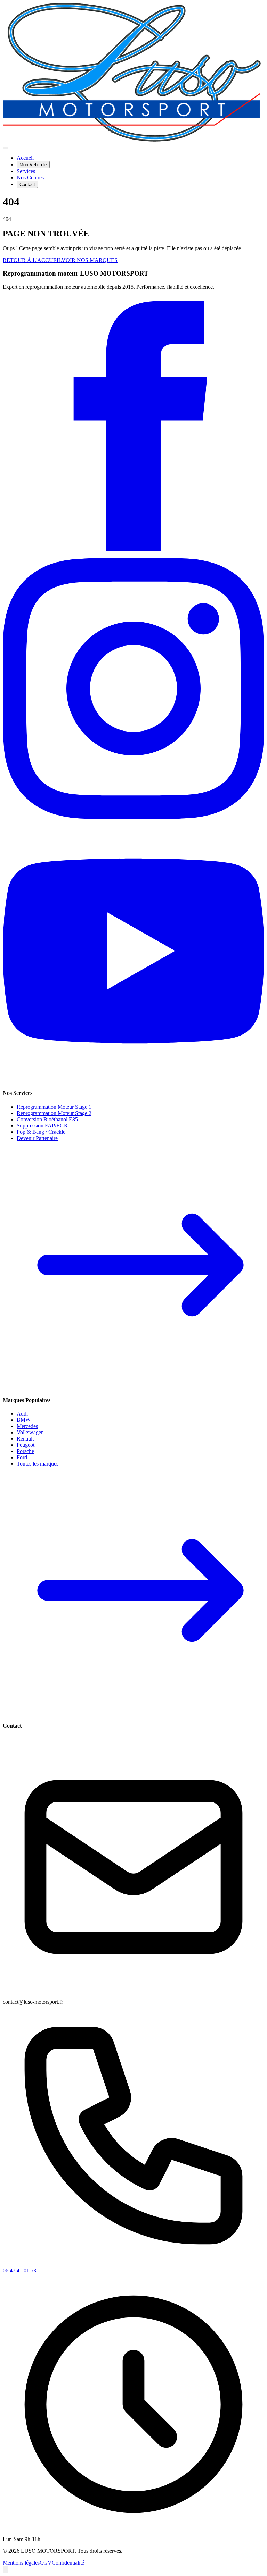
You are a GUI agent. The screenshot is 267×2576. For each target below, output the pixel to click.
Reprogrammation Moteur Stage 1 (54, 1107)
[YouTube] (133, 1079)
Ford (22, 1457)
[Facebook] (133, 555)
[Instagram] (133, 817)
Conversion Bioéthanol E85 (47, 1119)
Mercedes (27, 1426)
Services (26, 171)
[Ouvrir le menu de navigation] (6, 148)
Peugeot (26, 1445)
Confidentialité (68, 2563)
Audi (22, 1414)
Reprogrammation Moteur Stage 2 (54, 1113)
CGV (46, 2563)
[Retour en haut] (6, 2570)
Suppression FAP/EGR (42, 1126)
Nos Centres (30, 178)
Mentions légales (21, 2563)
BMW (24, 1420)
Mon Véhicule (33, 165)
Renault (25, 1439)
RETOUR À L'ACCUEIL (32, 260)
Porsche (25, 1451)
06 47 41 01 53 (19, 2270)
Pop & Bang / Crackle (41, 1132)
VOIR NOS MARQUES (90, 260)
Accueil (25, 158)
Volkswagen (30, 1432)
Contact (27, 184)
